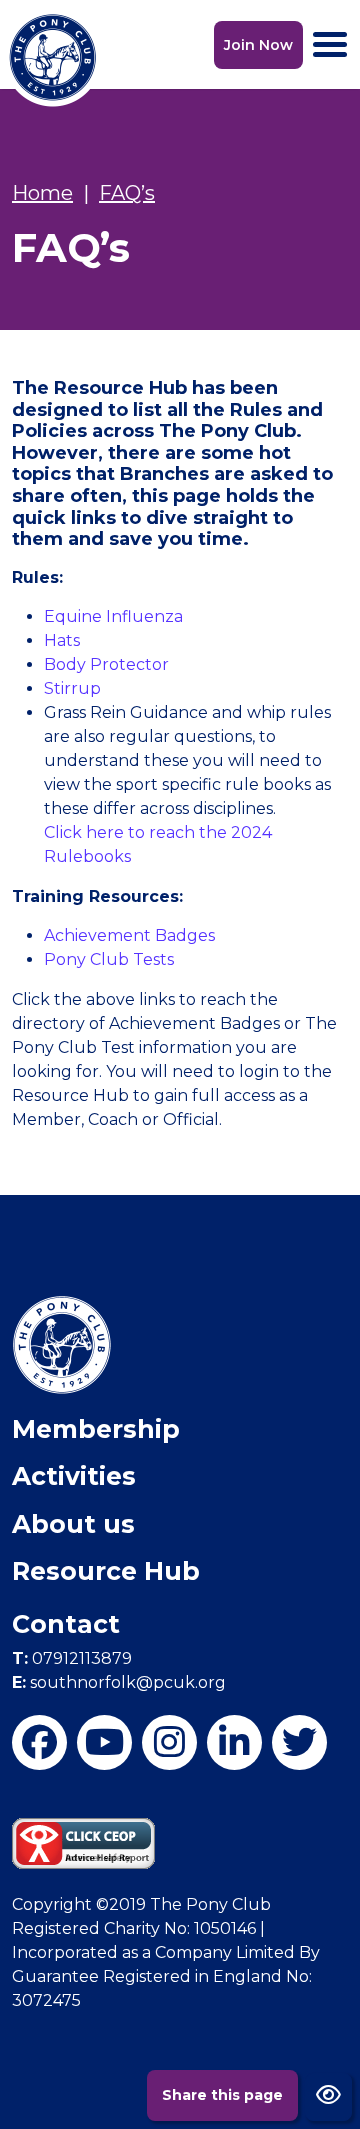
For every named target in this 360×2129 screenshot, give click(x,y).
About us (73, 1524)
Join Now (258, 45)
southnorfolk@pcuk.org (119, 1682)
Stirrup (72, 688)
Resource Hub (106, 1571)
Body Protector (106, 664)
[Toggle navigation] (330, 44)
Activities (74, 1476)
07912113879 (72, 1658)
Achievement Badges (129, 935)
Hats (62, 640)
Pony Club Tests (109, 959)
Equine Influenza (113, 616)
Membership (96, 1429)
